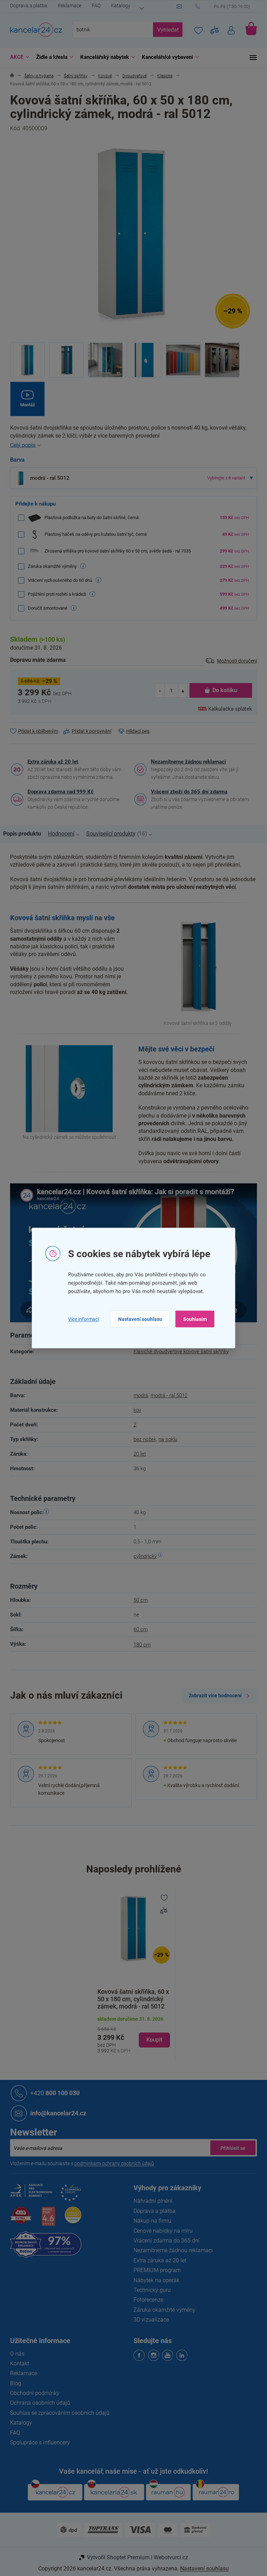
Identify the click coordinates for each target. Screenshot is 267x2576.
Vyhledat (165, 30)
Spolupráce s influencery (38, 2442)
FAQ (94, 6)
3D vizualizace (149, 2320)
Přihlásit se (230, 2148)
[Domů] (10, 76)
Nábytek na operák (154, 2280)
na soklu (165, 1439)
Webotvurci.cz (168, 2557)
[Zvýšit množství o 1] (180, 691)
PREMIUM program (155, 2270)
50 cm (138, 1600)
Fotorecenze (146, 2300)
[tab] (23, 834)
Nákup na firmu (150, 2221)
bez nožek (142, 1439)
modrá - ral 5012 (167, 1395)
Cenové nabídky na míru (161, 2231)
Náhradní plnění (151, 2201)
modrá (138, 1395)
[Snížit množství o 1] (157, 691)
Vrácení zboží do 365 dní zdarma (187, 792)
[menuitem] (15, 57)
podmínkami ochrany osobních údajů (112, 2163)
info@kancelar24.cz (56, 2113)
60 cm (138, 1629)
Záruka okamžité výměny (162, 2310)
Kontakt (17, 2363)
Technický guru (150, 2290)
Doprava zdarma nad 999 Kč (58, 792)
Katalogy (118, 6)
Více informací (81, 1319)
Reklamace (67, 6)
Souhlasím (192, 1319)
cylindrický (143, 1556)
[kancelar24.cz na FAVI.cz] (18, 2219)
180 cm (140, 1645)
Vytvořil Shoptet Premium (115, 2557)
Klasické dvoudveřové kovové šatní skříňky (179, 1352)
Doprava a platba (26, 6)
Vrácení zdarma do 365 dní (164, 2241)
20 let (137, 1454)
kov (135, 1410)
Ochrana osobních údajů (38, 2403)
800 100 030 (52, 2093)
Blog (13, 2383)
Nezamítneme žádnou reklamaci (186, 762)
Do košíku (222, 690)
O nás (15, 2354)
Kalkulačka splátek (228, 709)
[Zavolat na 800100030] (224, 7)
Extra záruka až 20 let (50, 762)
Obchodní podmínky (32, 2393)
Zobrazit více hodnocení (213, 1696)
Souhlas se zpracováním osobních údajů (57, 2413)
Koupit (152, 2040)
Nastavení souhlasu (137, 1319)
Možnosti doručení (234, 661)
